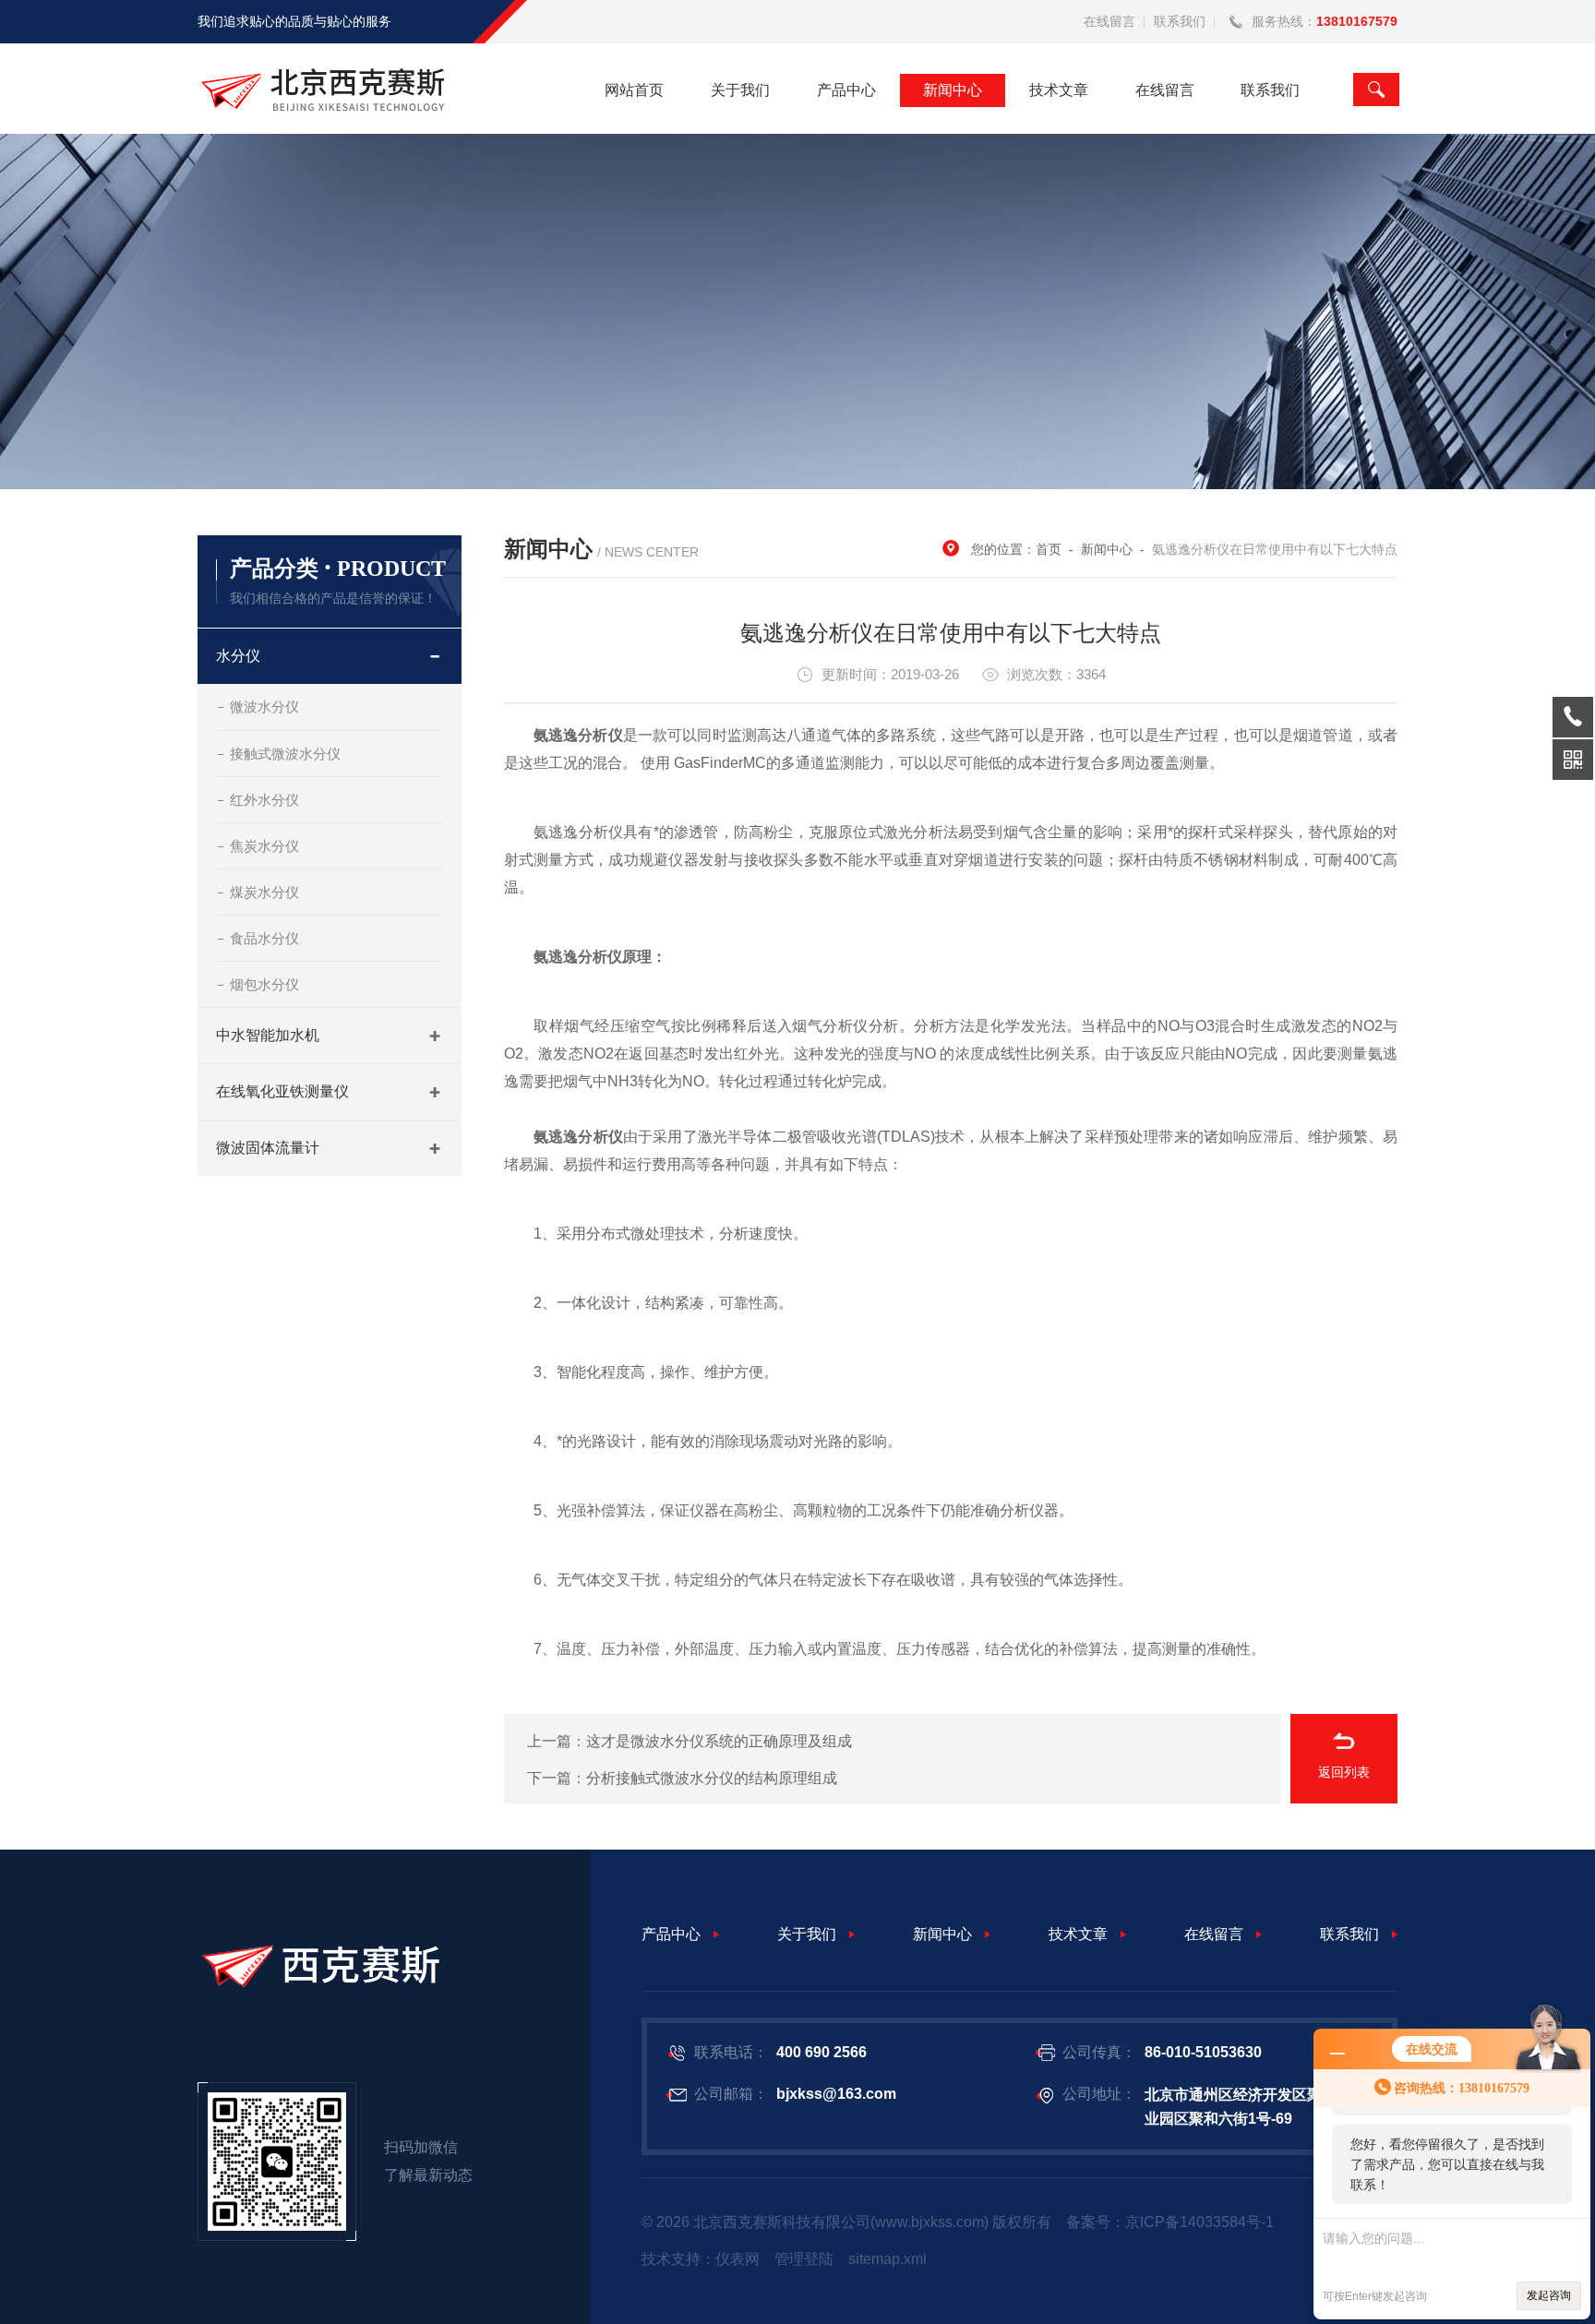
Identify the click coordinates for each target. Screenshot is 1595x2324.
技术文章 (1059, 90)
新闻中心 (953, 90)
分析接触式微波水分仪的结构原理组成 (712, 1778)
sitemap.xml (887, 2259)
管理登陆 (804, 2259)
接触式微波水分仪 (285, 754)
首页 (1049, 549)
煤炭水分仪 (264, 892)
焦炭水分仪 (264, 846)
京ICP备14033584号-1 (1199, 2222)
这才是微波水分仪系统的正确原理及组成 (719, 1741)
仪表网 (738, 2259)
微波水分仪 (264, 707)
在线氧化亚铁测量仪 (282, 1091)
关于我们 (740, 90)
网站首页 (634, 90)
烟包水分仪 (264, 984)
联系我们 (1180, 21)
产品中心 (846, 90)
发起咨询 (1549, 2295)
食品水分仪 (264, 938)
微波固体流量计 (268, 1148)
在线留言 (1109, 21)
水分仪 (238, 656)
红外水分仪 (264, 800)
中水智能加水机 (268, 1035)
